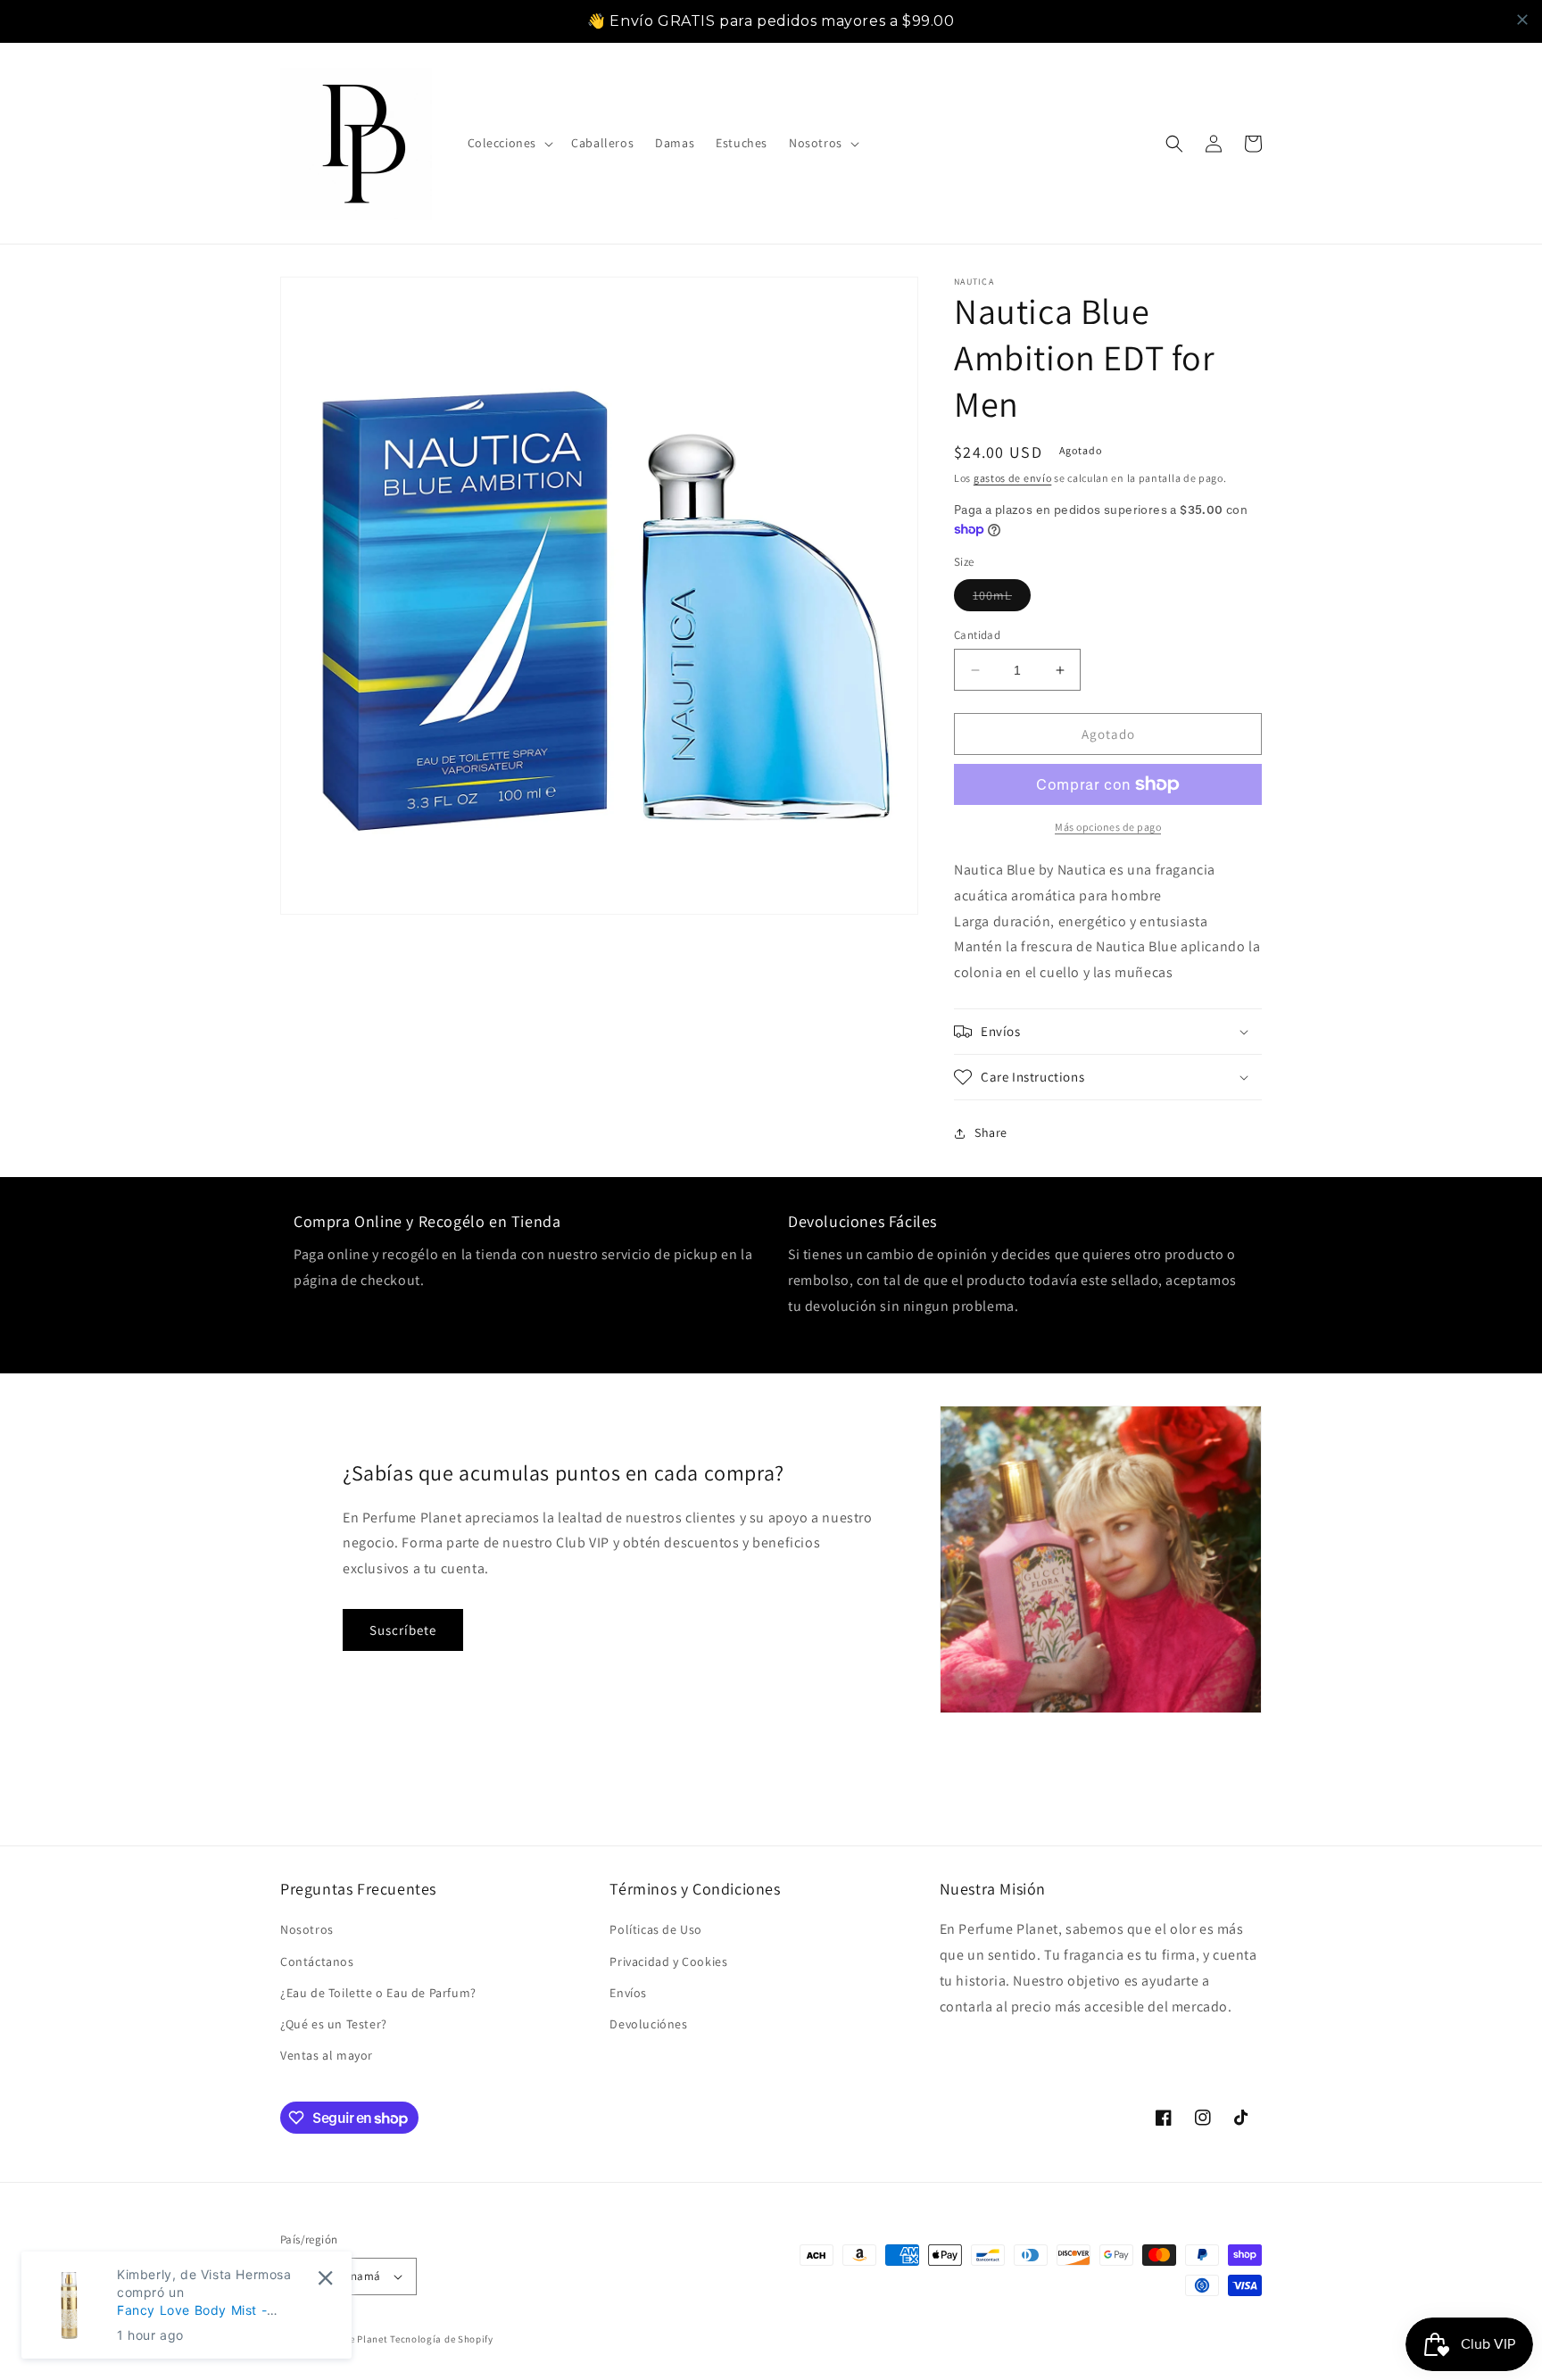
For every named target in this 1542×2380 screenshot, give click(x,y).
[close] (1522, 20)
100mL (1002, 599)
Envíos (628, 1993)
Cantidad (977, 635)
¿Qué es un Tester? (334, 2024)
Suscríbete (403, 1630)
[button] (509, 143)
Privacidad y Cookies (668, 1961)
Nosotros (307, 1929)
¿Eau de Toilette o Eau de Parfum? (378, 1993)
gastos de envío (1013, 478)
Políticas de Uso (656, 1929)
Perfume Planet (354, 2339)
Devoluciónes (648, 2024)
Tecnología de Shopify (442, 2339)
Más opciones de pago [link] (1108, 827)
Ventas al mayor (327, 2055)
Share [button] (991, 1132)
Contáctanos (317, 1961)
